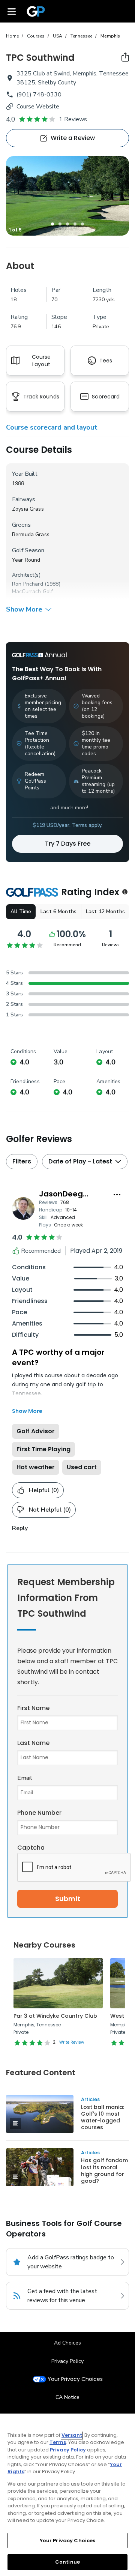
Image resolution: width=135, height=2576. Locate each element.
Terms (58, 2442)
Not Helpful (50, 1510)
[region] (67, 2495)
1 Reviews (73, 119)
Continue (67, 2562)
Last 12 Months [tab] (105, 912)
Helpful (44, 1490)
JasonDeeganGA (72, 1194)
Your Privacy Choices (75, 2379)
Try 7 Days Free (68, 844)
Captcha (31, 1848)
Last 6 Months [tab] (58, 912)
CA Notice (67, 2397)
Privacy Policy (67, 2361)
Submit (68, 1899)
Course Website (38, 107)
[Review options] (117, 1195)
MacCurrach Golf (32, 591)
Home (12, 36)
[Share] (125, 57)
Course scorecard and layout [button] (52, 427)
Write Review (72, 2042)
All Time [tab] (21, 912)
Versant (72, 2435)
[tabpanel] (67, 196)
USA (58, 36)
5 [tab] (82, 224)
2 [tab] (60, 224)
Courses (36, 36)
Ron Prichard (28, 584)
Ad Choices (67, 2343)
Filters (22, 1161)
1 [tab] (52, 224)
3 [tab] (67, 224)
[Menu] (12, 11)
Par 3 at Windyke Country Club (55, 2016)
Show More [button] (24, 609)
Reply (20, 1528)
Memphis (110, 36)
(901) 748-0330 (39, 95)
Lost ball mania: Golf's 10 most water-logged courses (103, 2117)
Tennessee (81, 36)
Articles (90, 2099)
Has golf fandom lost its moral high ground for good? (104, 2170)
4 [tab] (75, 224)
